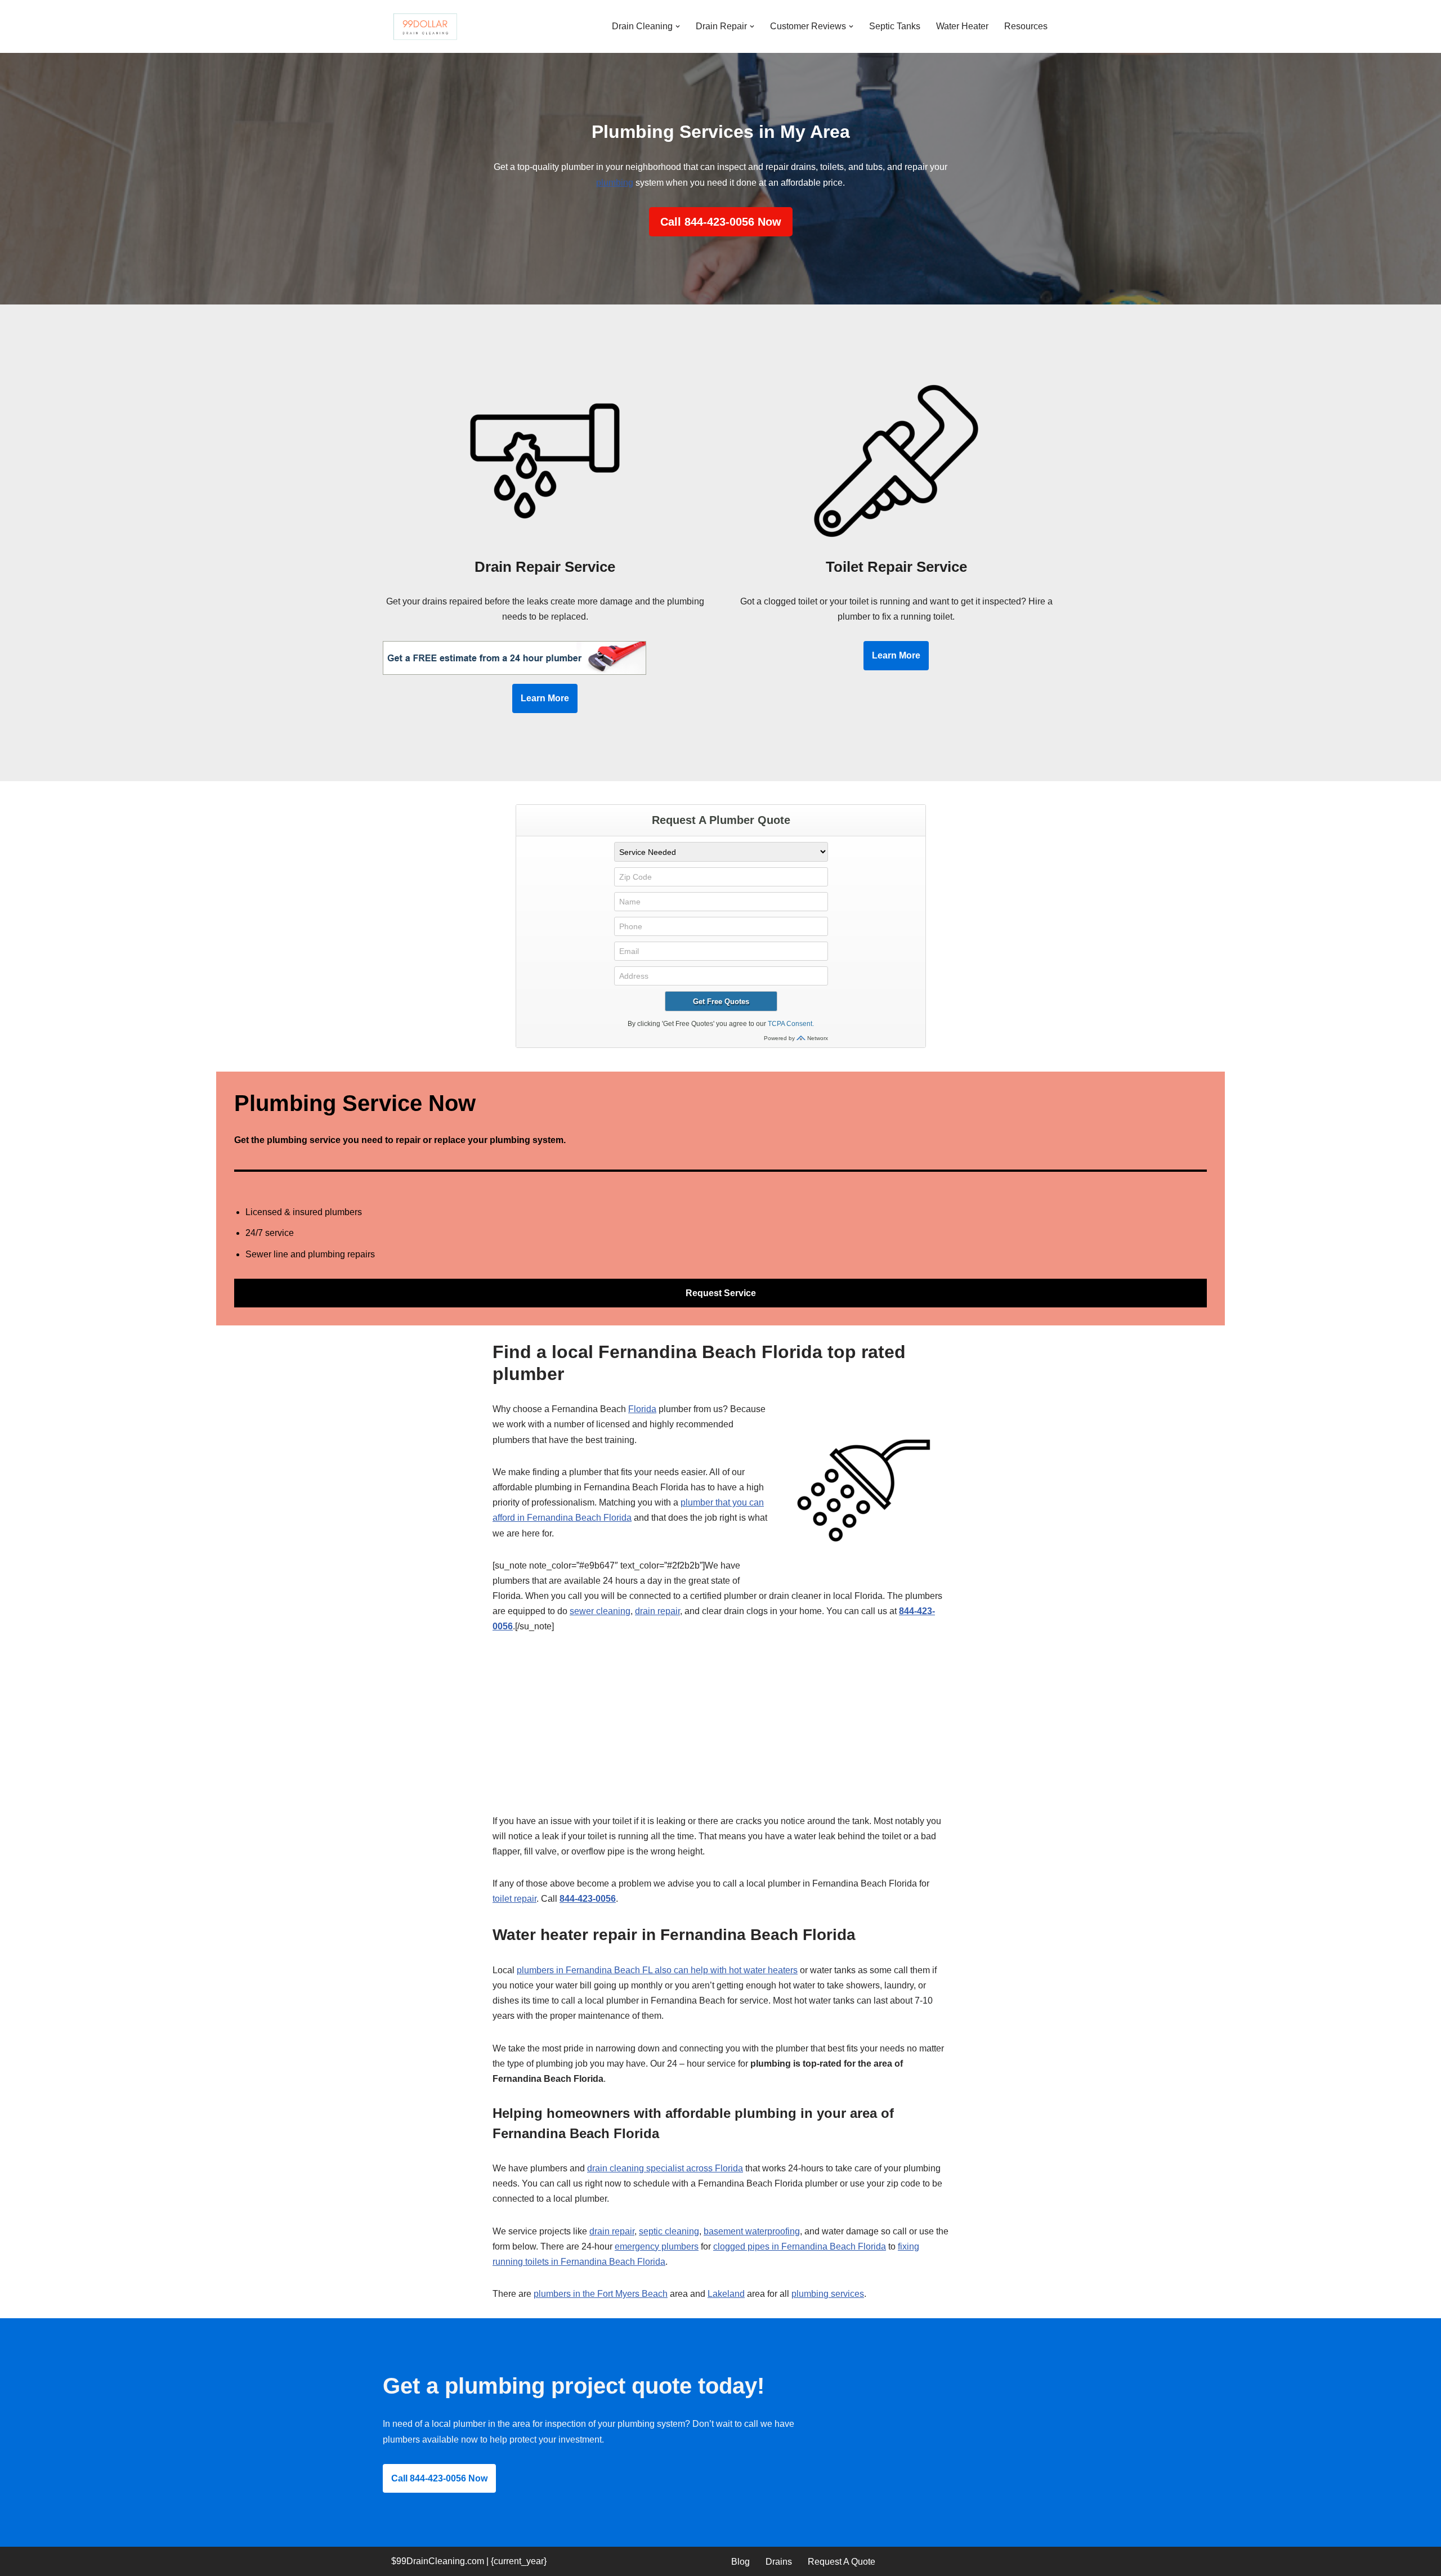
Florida (642, 1409)
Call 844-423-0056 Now (721, 222)
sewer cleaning (600, 1611)
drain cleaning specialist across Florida (665, 2168)
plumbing (615, 183)
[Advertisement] (720, 1730)
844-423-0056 (588, 1899)
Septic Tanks (895, 26)
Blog (740, 2562)
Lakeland (726, 2294)
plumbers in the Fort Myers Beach (601, 2294)
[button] (678, 26)
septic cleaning (669, 2231)
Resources (1026, 26)
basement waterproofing (752, 2231)
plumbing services (828, 2294)
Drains (779, 2562)
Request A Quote (842, 2562)
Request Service (721, 1293)
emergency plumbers (657, 2246)
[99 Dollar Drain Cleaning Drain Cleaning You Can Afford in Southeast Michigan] (425, 26)
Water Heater (962, 26)
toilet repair (514, 1899)
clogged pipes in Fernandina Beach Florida (800, 2246)
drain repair (657, 1611)
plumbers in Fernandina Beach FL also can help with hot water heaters (657, 1970)
